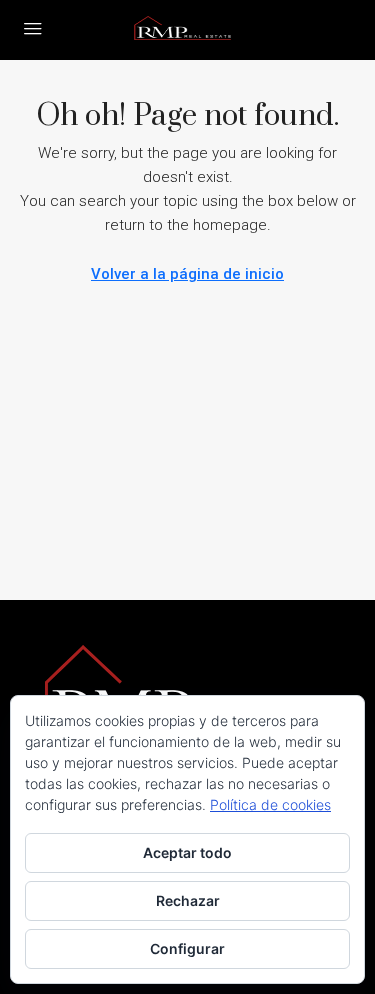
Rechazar (188, 900)
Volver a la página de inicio (187, 274)
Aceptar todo (187, 852)
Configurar (187, 948)
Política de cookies (270, 804)
